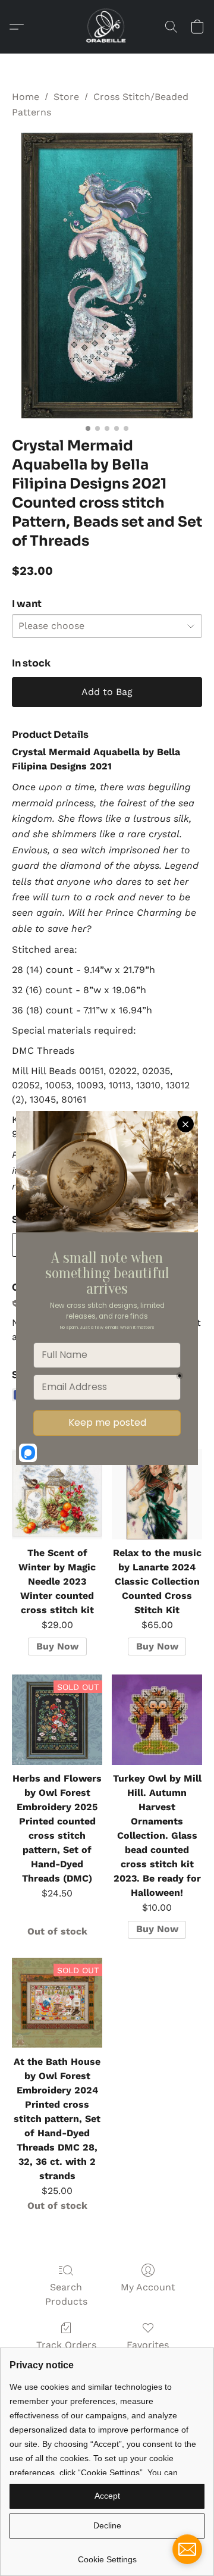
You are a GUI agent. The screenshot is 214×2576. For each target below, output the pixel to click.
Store (66, 97)
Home (26, 97)
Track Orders (66, 2345)
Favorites (148, 2345)
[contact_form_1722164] (187, 2549)
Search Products (66, 2294)
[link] (107, 2555)
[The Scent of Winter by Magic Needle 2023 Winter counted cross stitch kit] (57, 1494)
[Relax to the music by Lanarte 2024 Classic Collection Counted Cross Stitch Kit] (157, 1494)
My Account (148, 2287)
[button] (107, 27)
